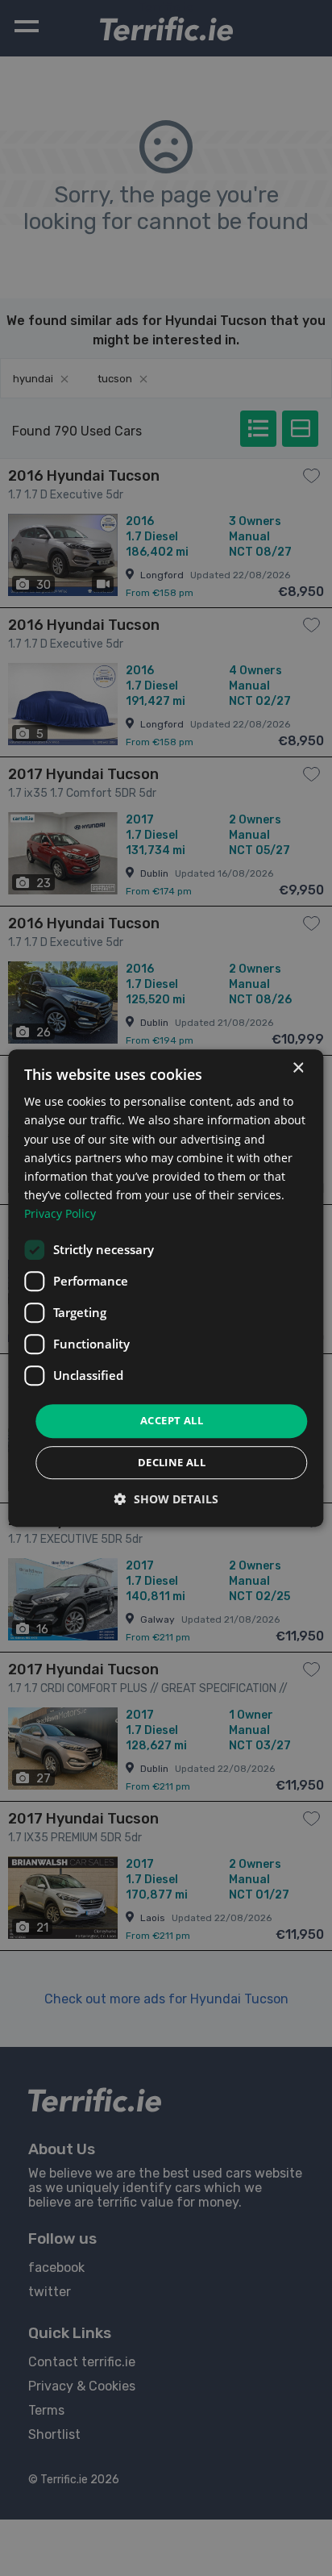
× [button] (298, 1068)
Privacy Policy (60, 1213)
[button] (166, 1499)
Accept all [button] (172, 1420)
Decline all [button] (172, 1462)
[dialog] (166, 1288)
